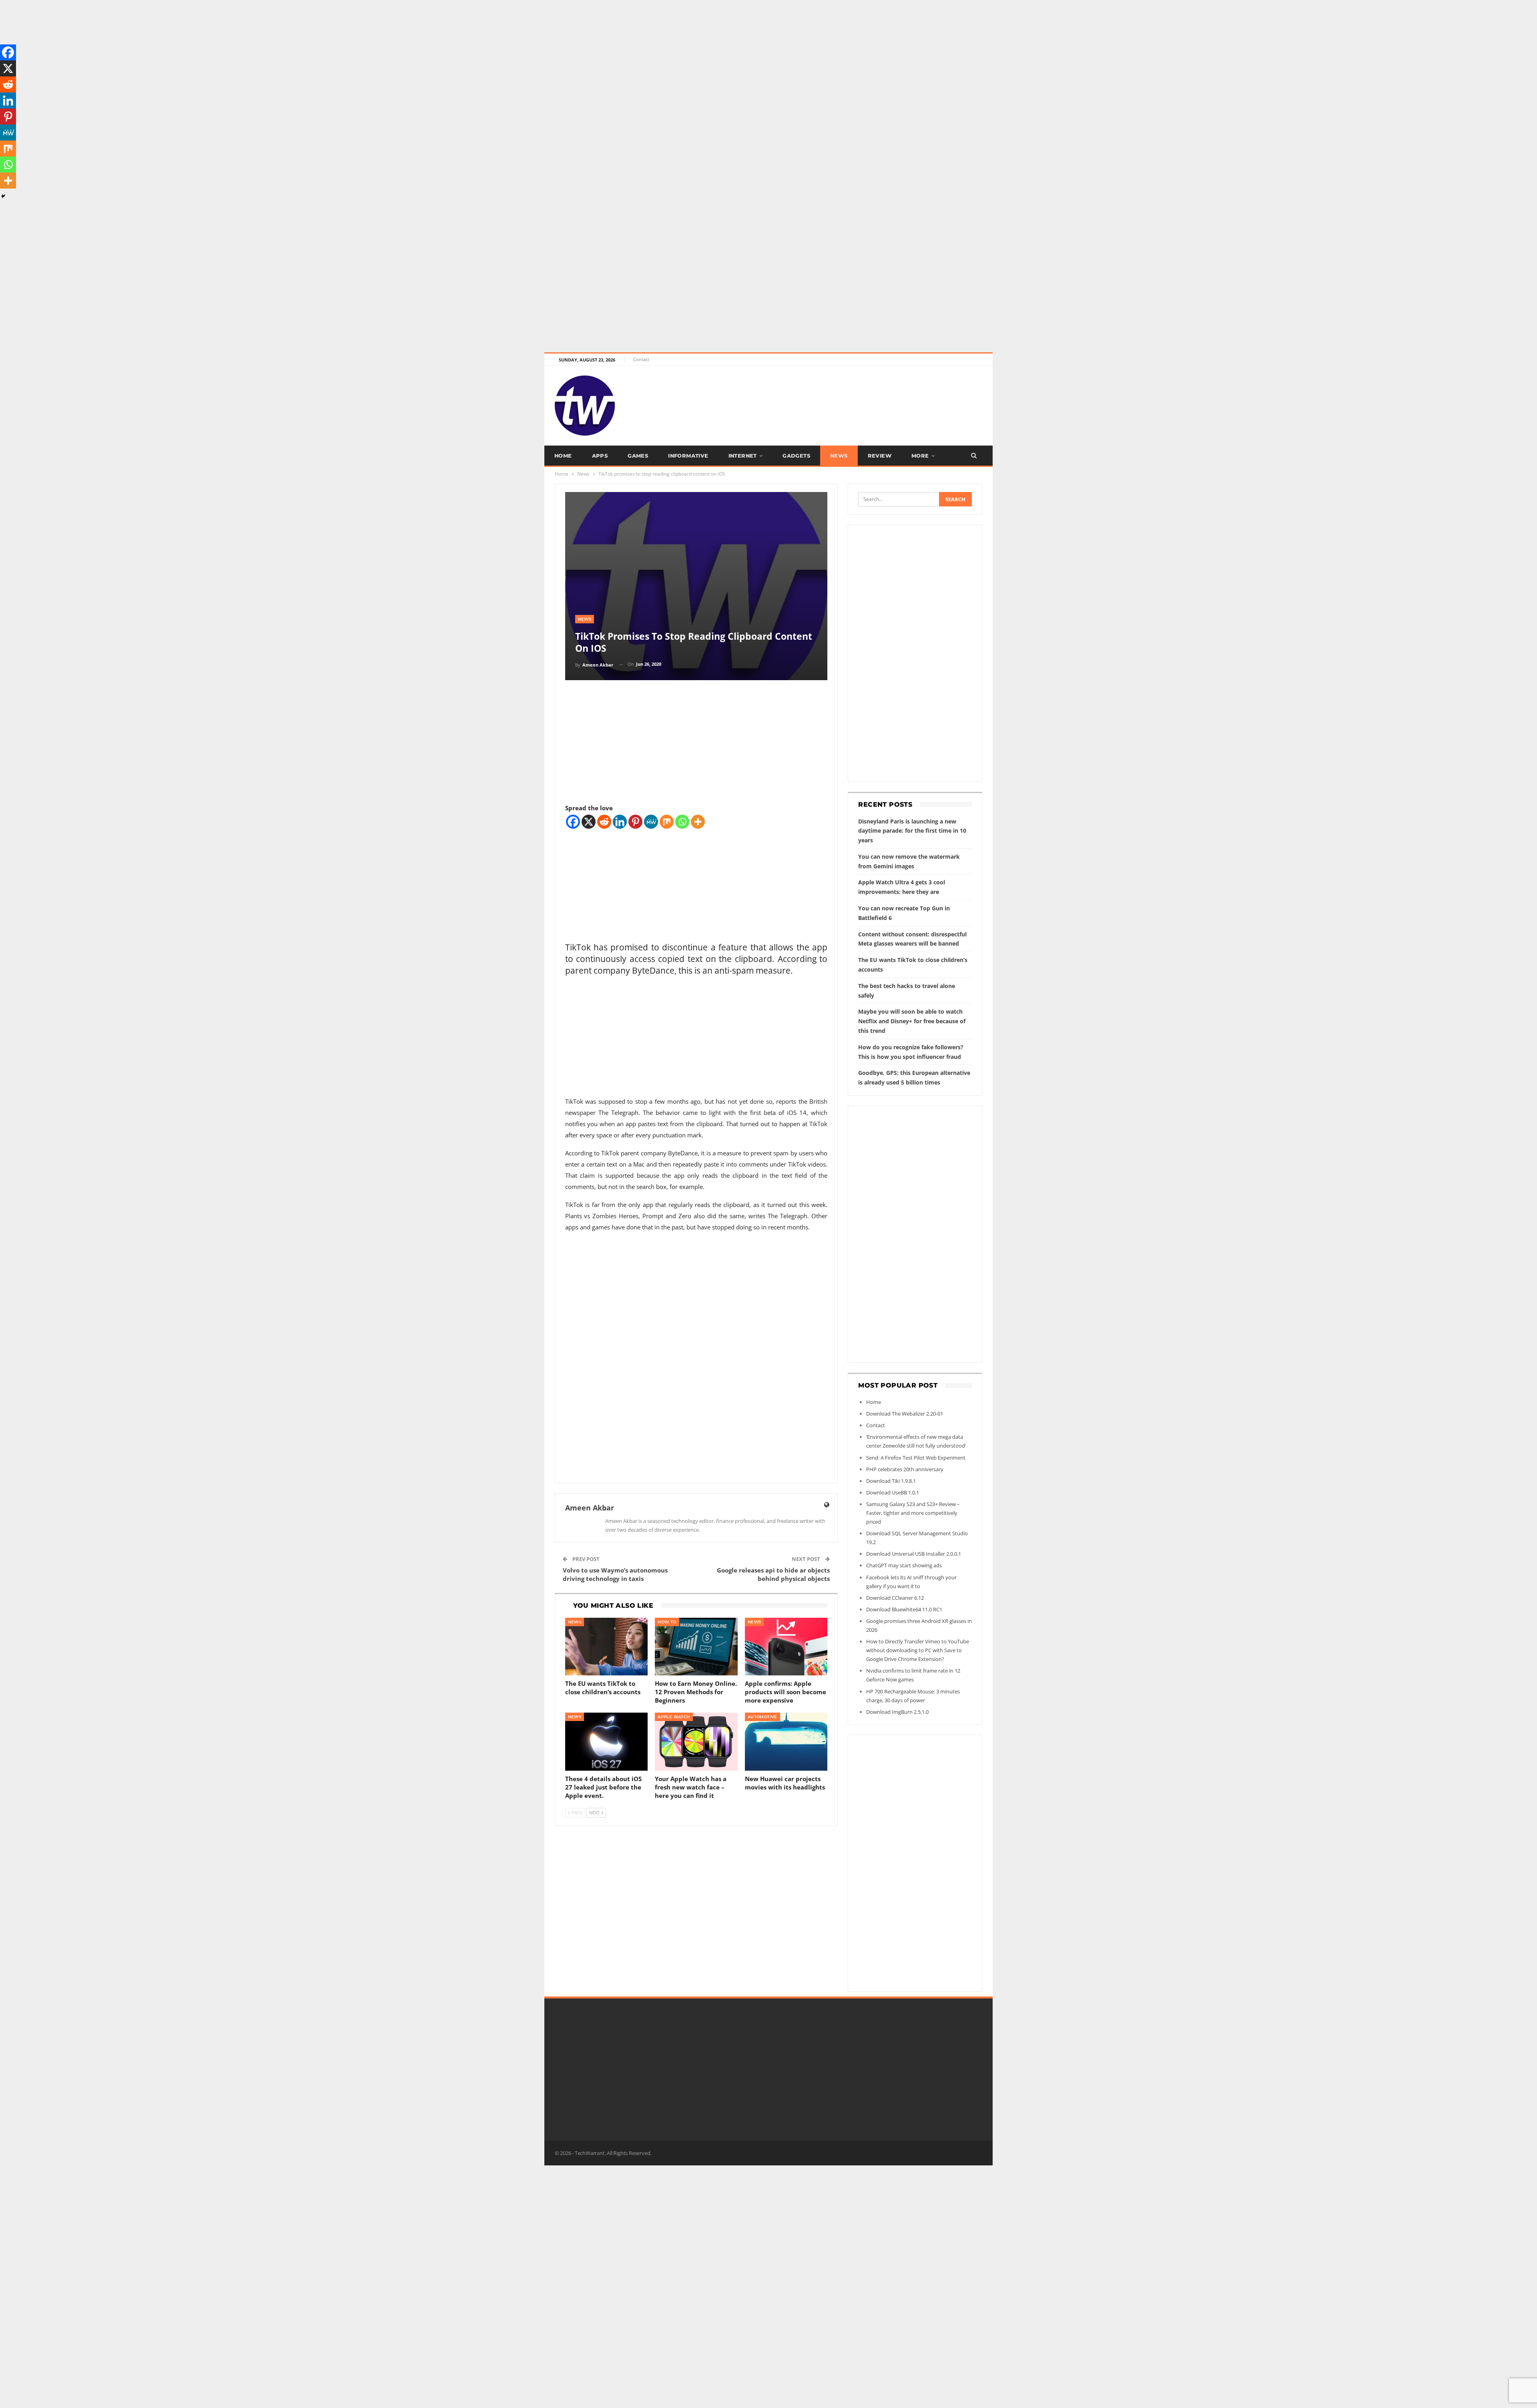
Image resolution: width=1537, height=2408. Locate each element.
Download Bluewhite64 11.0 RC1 (904, 1609)
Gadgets (796, 456)
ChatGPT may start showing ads (904, 1565)
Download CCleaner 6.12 (895, 1598)
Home (563, 456)
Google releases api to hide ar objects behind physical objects (773, 1574)
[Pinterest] (635, 822)
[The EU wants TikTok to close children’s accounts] (607, 1647)
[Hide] (3, 196)
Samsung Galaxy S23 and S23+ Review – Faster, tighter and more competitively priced (913, 1513)
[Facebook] (573, 822)
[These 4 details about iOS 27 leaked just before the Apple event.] (607, 1742)
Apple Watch (674, 1717)
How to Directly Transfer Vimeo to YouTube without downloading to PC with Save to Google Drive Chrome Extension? (918, 1650)
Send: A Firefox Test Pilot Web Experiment (916, 1458)
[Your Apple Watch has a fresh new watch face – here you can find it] (696, 1742)
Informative (688, 456)
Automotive (762, 1717)
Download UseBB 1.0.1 (893, 1492)
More (920, 456)
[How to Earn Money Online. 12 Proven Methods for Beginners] (696, 1647)
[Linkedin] (620, 822)
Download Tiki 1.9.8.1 (891, 1481)
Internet (743, 456)
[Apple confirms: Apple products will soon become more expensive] (786, 1647)
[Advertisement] (240, 56)
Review (880, 456)
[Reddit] (604, 822)
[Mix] (667, 822)
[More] (698, 822)
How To (667, 1622)
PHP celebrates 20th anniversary (905, 1469)
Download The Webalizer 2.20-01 (905, 1414)
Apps (600, 456)
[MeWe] (651, 822)
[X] (589, 822)
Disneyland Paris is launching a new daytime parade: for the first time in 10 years (912, 831)
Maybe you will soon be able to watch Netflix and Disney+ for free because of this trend (912, 1021)
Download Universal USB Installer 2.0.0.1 (914, 1554)
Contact (641, 359)
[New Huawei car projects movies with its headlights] (786, 1742)
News (839, 456)
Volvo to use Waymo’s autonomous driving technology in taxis (615, 1574)
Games (638, 456)
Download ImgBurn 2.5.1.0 (897, 1712)
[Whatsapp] (682, 822)
